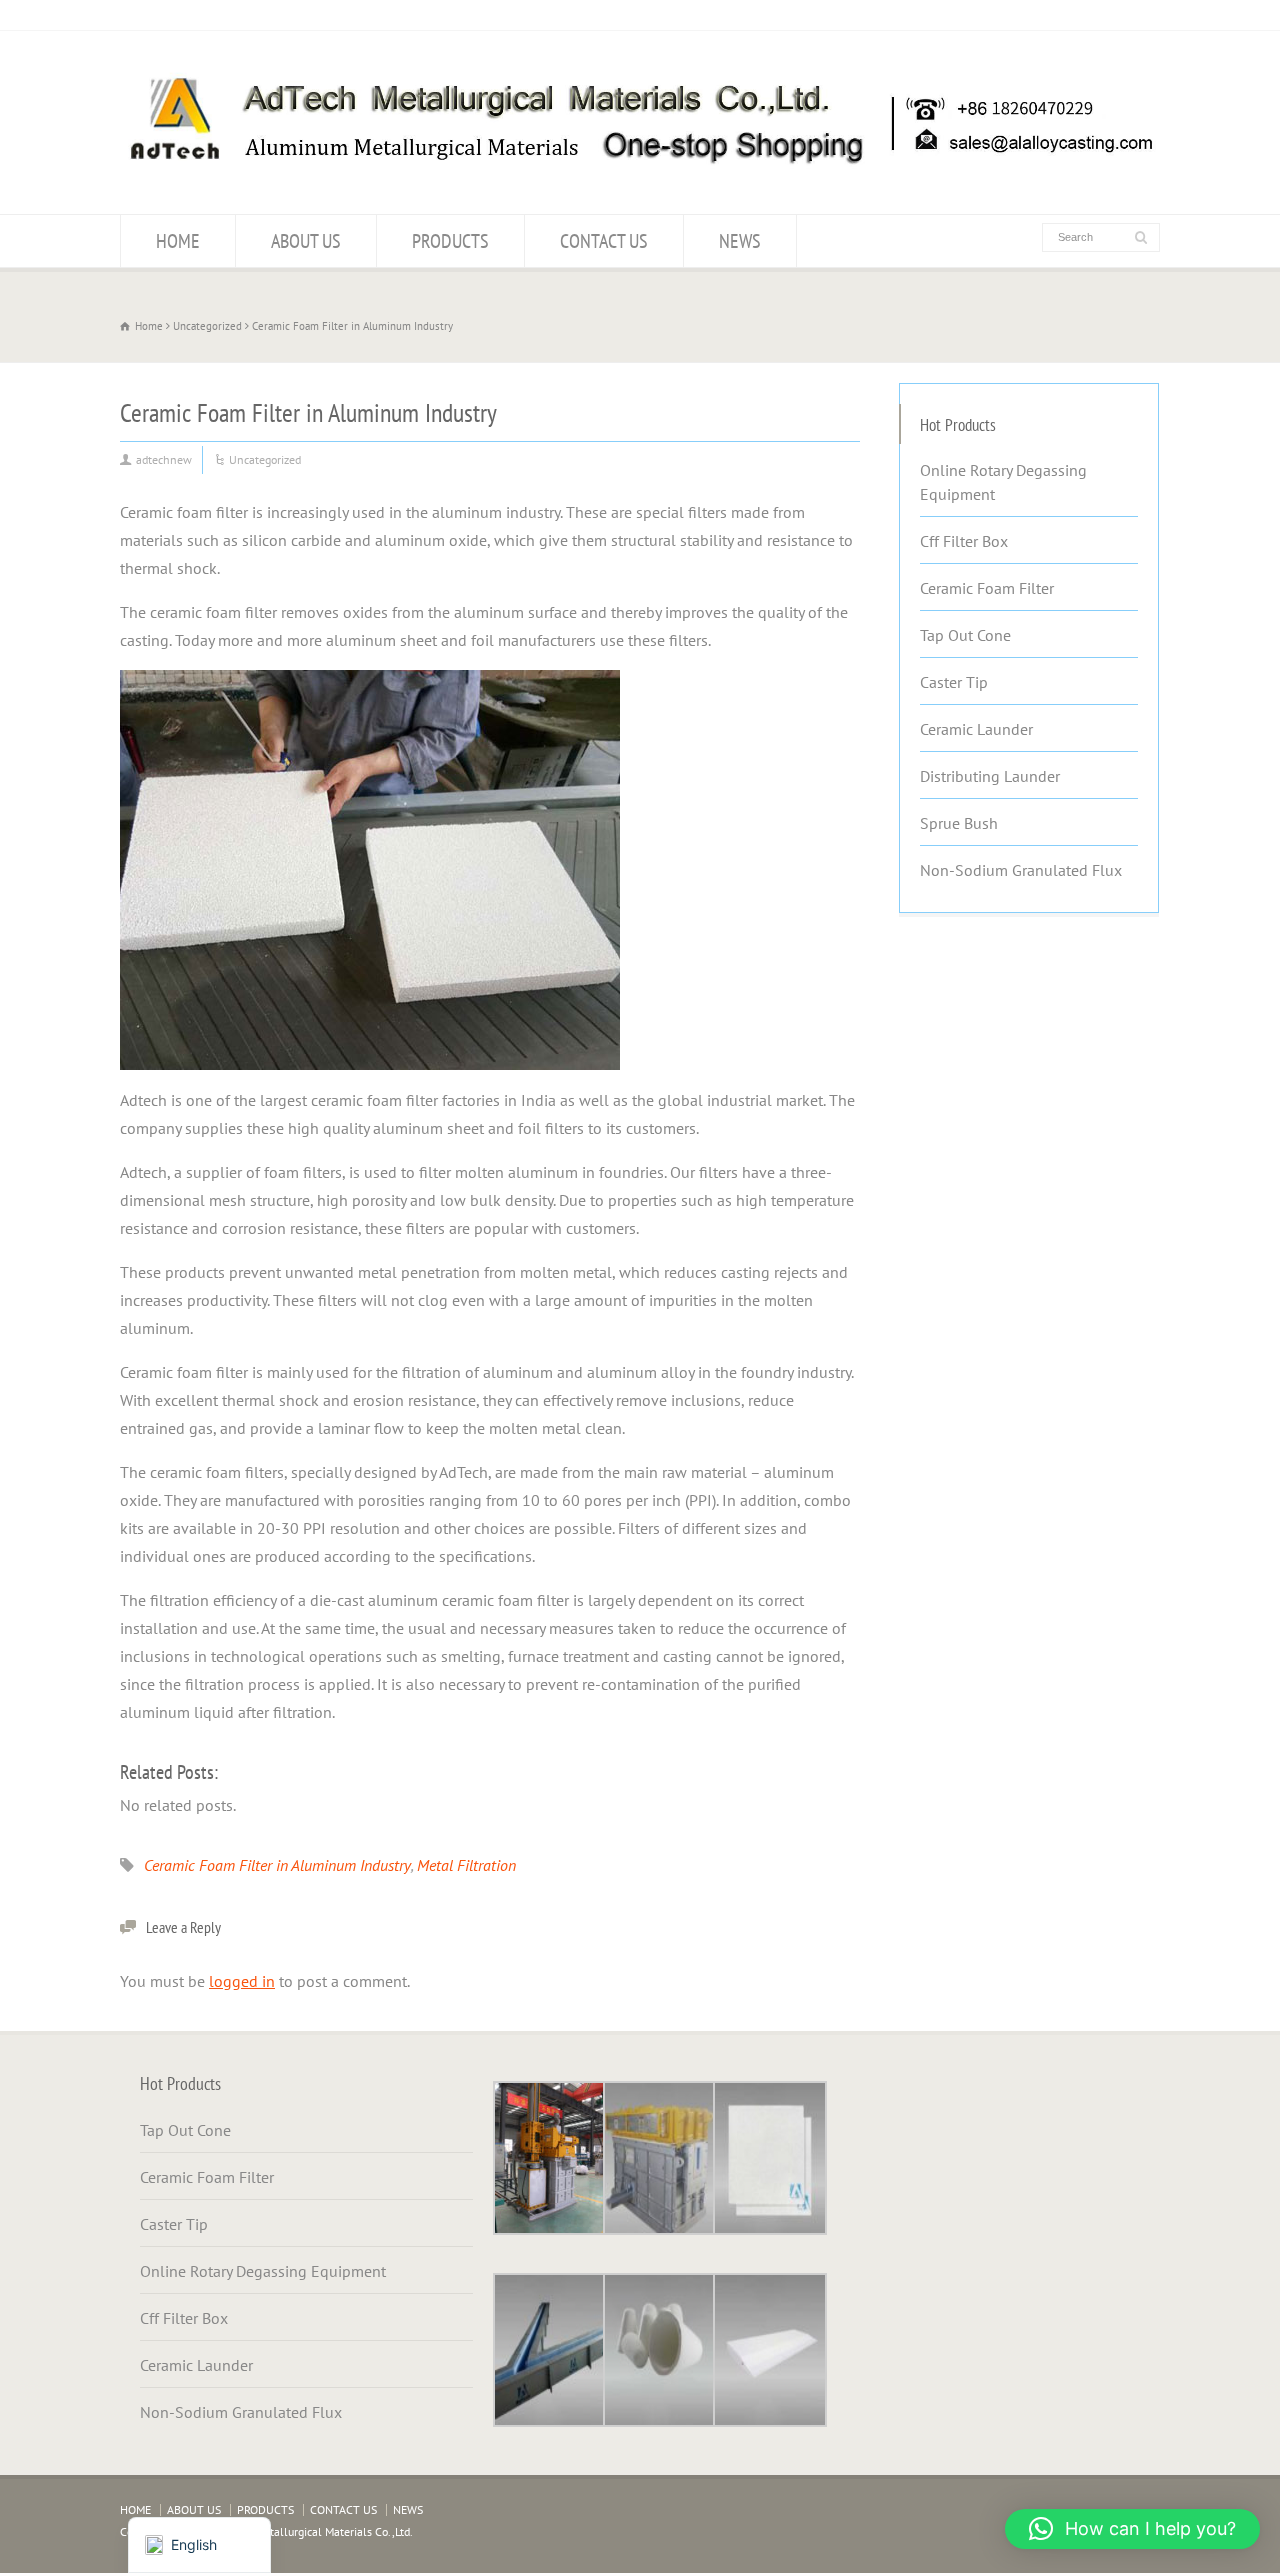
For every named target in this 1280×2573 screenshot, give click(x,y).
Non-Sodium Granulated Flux (1021, 870)
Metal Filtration (466, 1865)
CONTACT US (604, 241)
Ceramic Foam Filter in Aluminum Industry (277, 1865)
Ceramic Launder (976, 729)
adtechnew (164, 459)
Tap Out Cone (965, 635)
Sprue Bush (959, 823)
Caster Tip (954, 682)
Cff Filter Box (964, 541)
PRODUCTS (450, 241)
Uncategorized (265, 459)
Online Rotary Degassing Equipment (1003, 482)
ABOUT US (306, 241)
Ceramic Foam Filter (987, 588)
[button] (1132, 2529)
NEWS (740, 241)
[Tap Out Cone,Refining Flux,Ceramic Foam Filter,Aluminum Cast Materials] (640, 175)
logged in (242, 1981)
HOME (178, 241)
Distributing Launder (990, 776)
